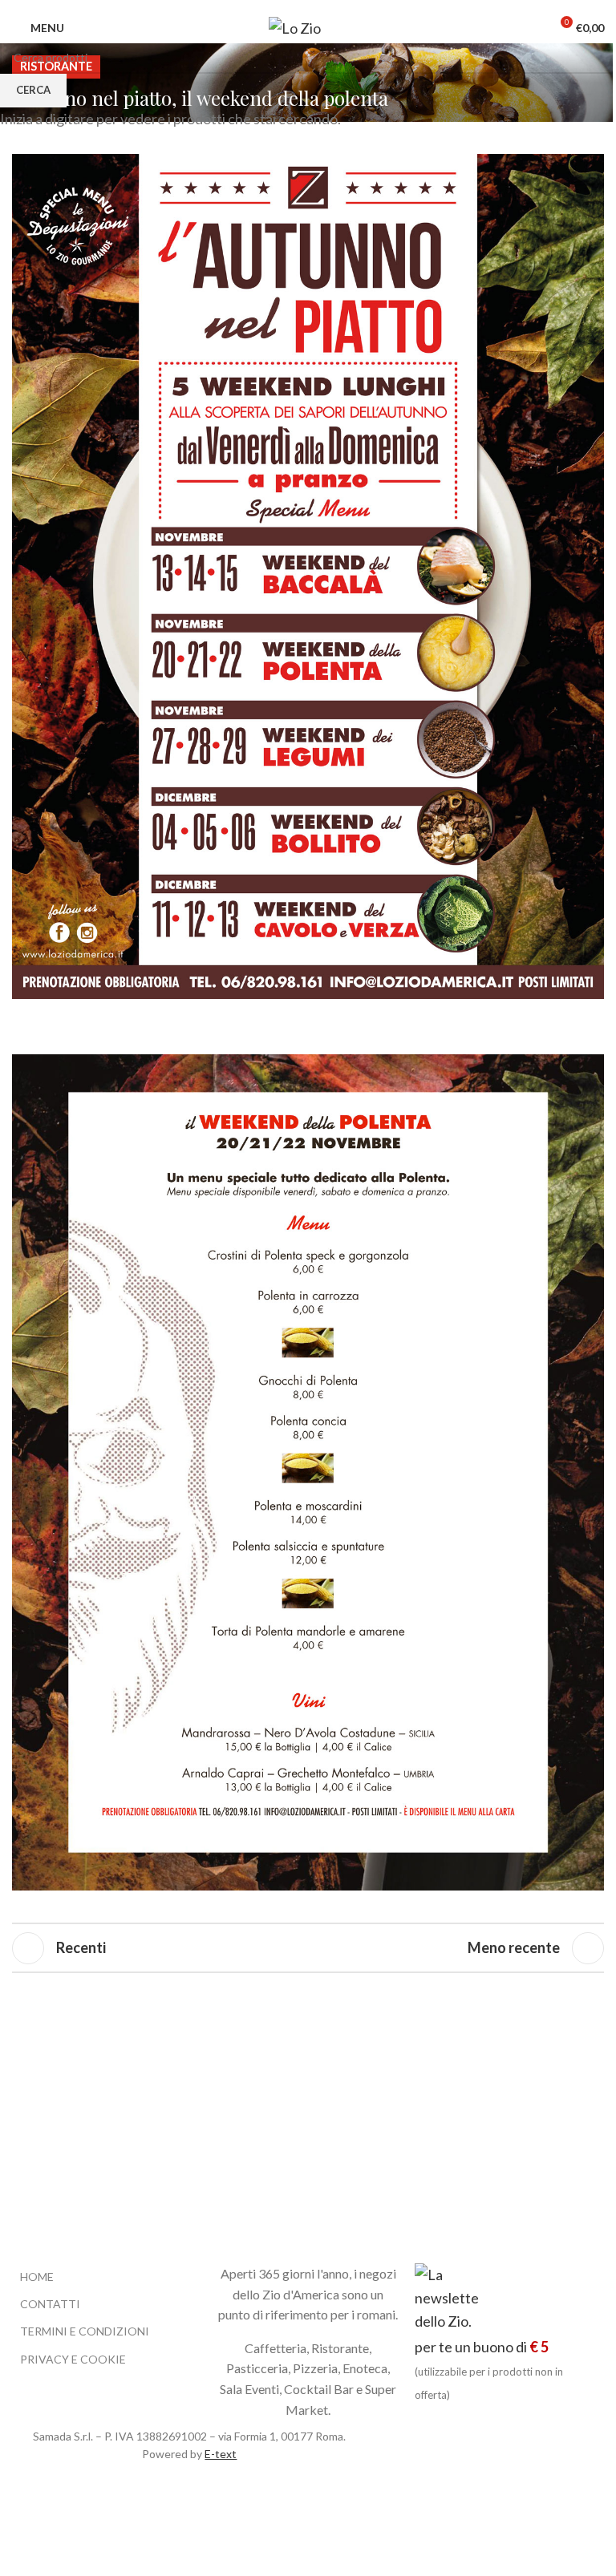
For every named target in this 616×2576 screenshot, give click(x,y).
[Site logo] (302, 26)
